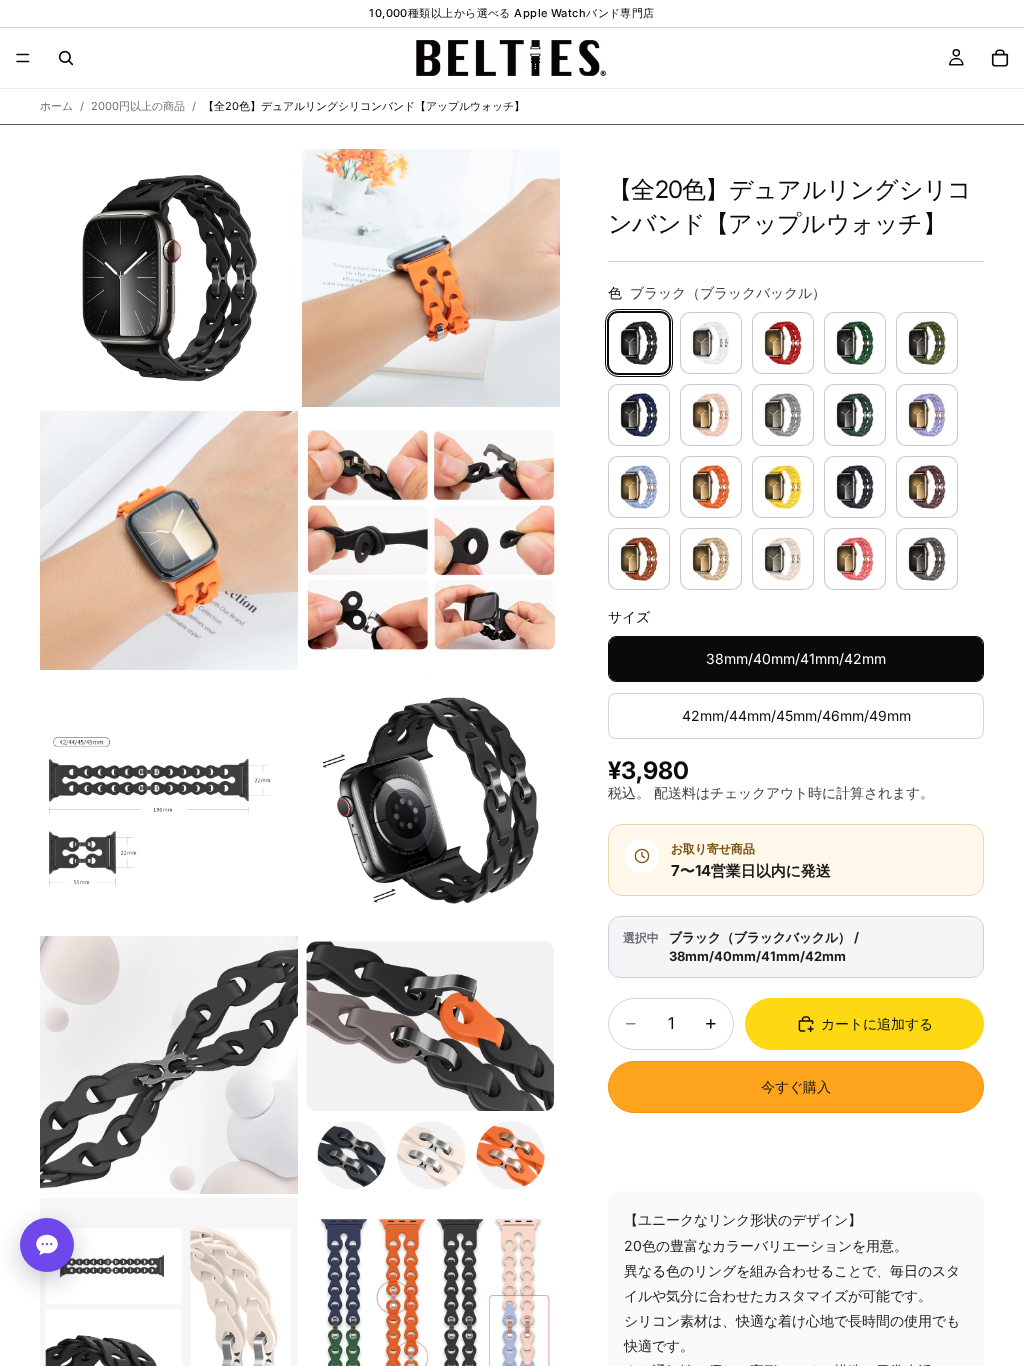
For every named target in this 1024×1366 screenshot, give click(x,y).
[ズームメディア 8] (431, 1065)
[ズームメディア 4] (431, 540)
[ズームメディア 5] (169, 803)
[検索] (66, 58)
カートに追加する (877, 1023)
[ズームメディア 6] (431, 803)
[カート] (1000, 58)
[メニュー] (23, 58)
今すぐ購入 (796, 1086)
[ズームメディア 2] (431, 278)
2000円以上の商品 (138, 106)
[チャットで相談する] (47, 1245)
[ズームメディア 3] (169, 540)
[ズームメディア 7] (169, 1065)
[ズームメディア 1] (169, 278)
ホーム (56, 106)
